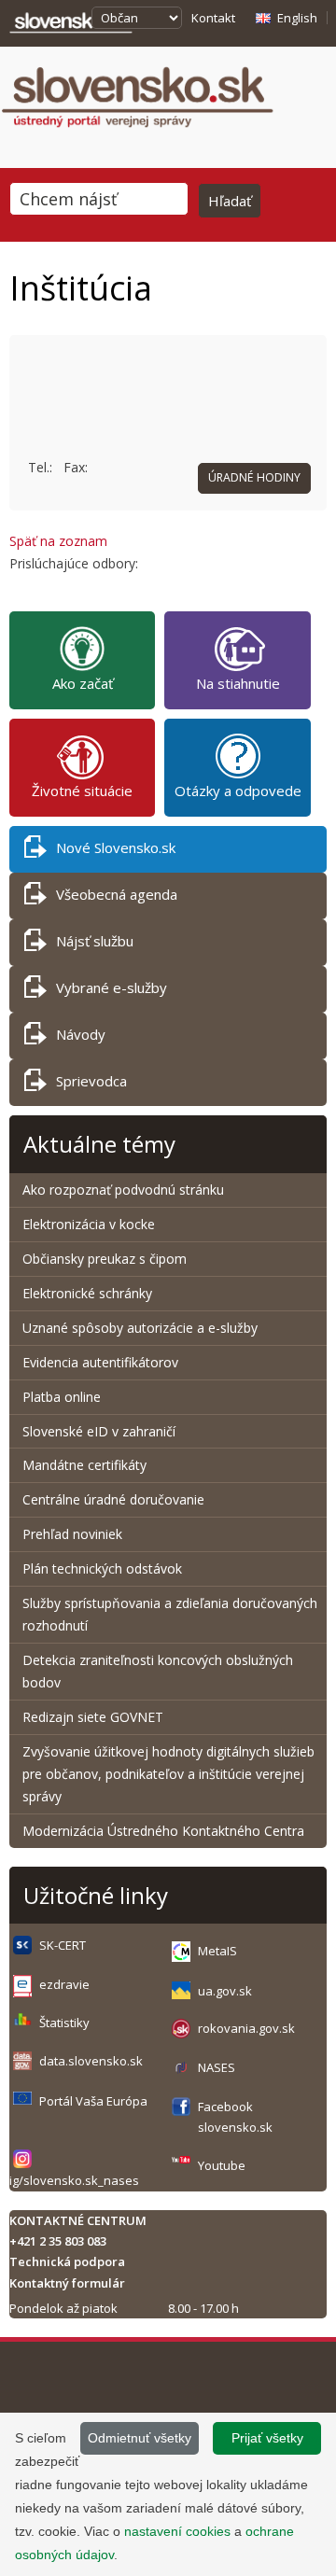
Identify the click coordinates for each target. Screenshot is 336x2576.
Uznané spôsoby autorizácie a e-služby (140, 1328)
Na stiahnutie (238, 683)
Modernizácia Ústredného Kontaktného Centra (163, 1831)
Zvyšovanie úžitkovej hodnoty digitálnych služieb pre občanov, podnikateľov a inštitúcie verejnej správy (168, 1774)
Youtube (222, 2165)
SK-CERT (63, 1945)
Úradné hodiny (254, 477)
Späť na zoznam (58, 541)
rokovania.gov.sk (246, 2028)
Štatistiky (64, 2023)
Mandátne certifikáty (84, 1465)
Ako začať (83, 683)
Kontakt (213, 18)
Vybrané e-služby (112, 987)
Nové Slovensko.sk (116, 847)
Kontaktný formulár (67, 2283)
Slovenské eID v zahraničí (99, 1431)
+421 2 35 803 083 (58, 2241)
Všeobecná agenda (117, 894)
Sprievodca (91, 1081)
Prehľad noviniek (72, 1534)
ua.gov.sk (225, 1991)
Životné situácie (82, 791)
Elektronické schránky (87, 1293)
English (297, 18)
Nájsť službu (95, 941)
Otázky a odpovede (238, 791)
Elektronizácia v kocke (89, 1224)
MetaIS (217, 1951)
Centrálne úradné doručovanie (113, 1499)
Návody (81, 1034)
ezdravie (64, 1984)
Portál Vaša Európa (93, 2101)
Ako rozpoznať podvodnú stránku (125, 1190)
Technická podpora (67, 2261)
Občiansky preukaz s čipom (105, 1259)
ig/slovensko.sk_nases (74, 2180)
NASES (217, 2067)
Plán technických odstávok (102, 1568)
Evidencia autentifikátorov (100, 1362)
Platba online (62, 1397)
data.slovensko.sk (91, 2061)
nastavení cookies (177, 2531)
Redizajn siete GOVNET (93, 1717)
